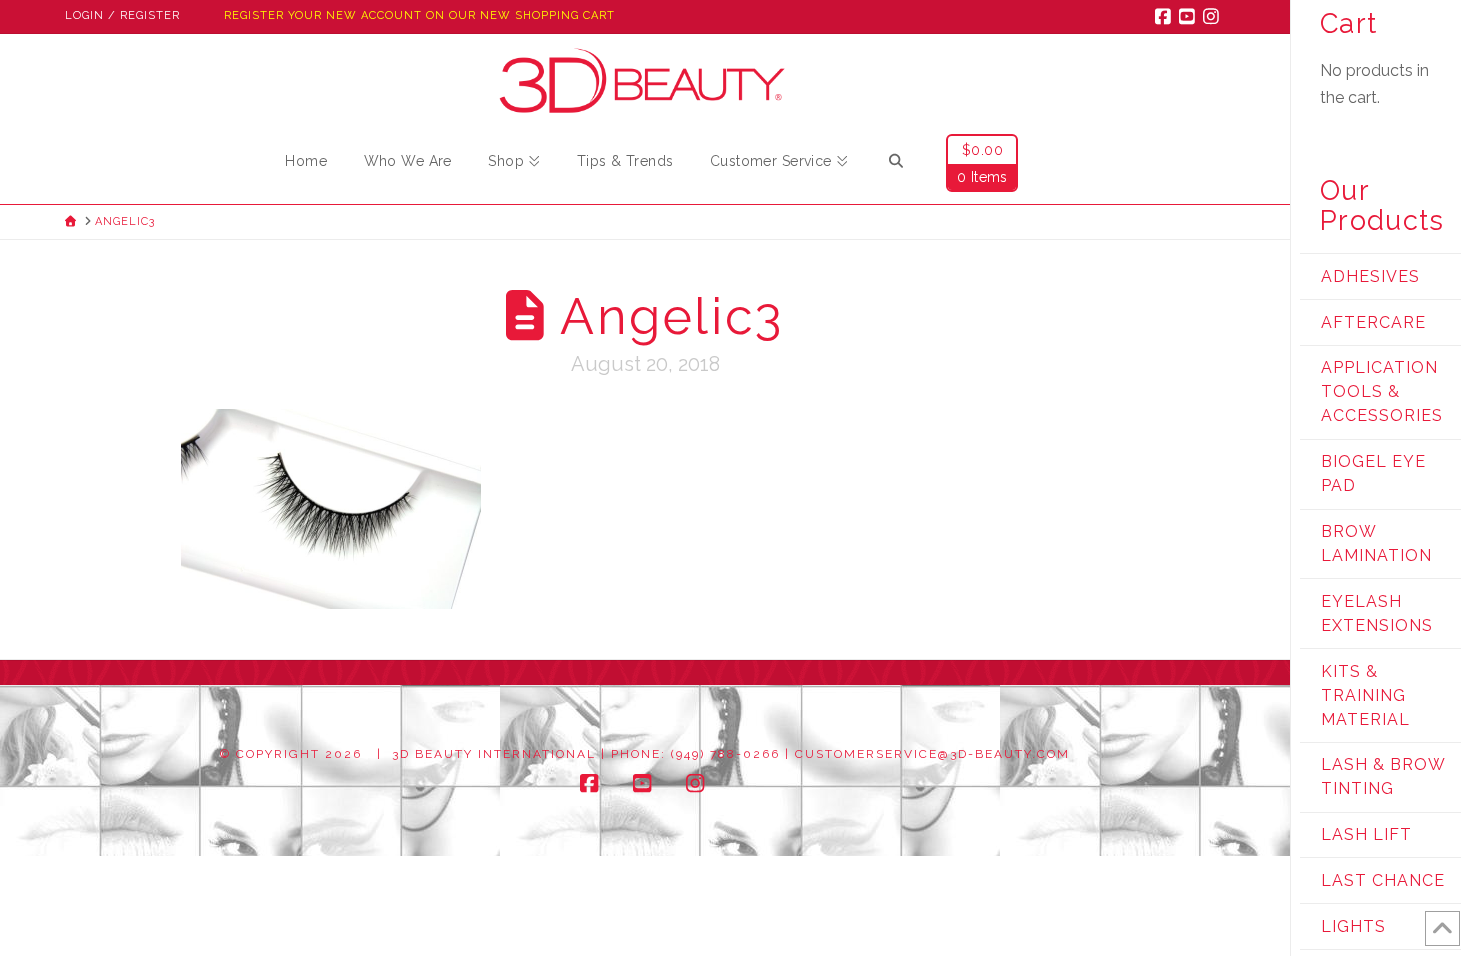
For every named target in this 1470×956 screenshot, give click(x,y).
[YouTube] (1190, 16)
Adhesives (1370, 276)
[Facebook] (1166, 16)
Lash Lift (1366, 834)
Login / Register (122, 15)
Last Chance (1383, 880)
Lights (1353, 926)
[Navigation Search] (896, 164)
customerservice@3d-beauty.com (932, 754)
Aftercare (1373, 322)
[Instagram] (1214, 16)
